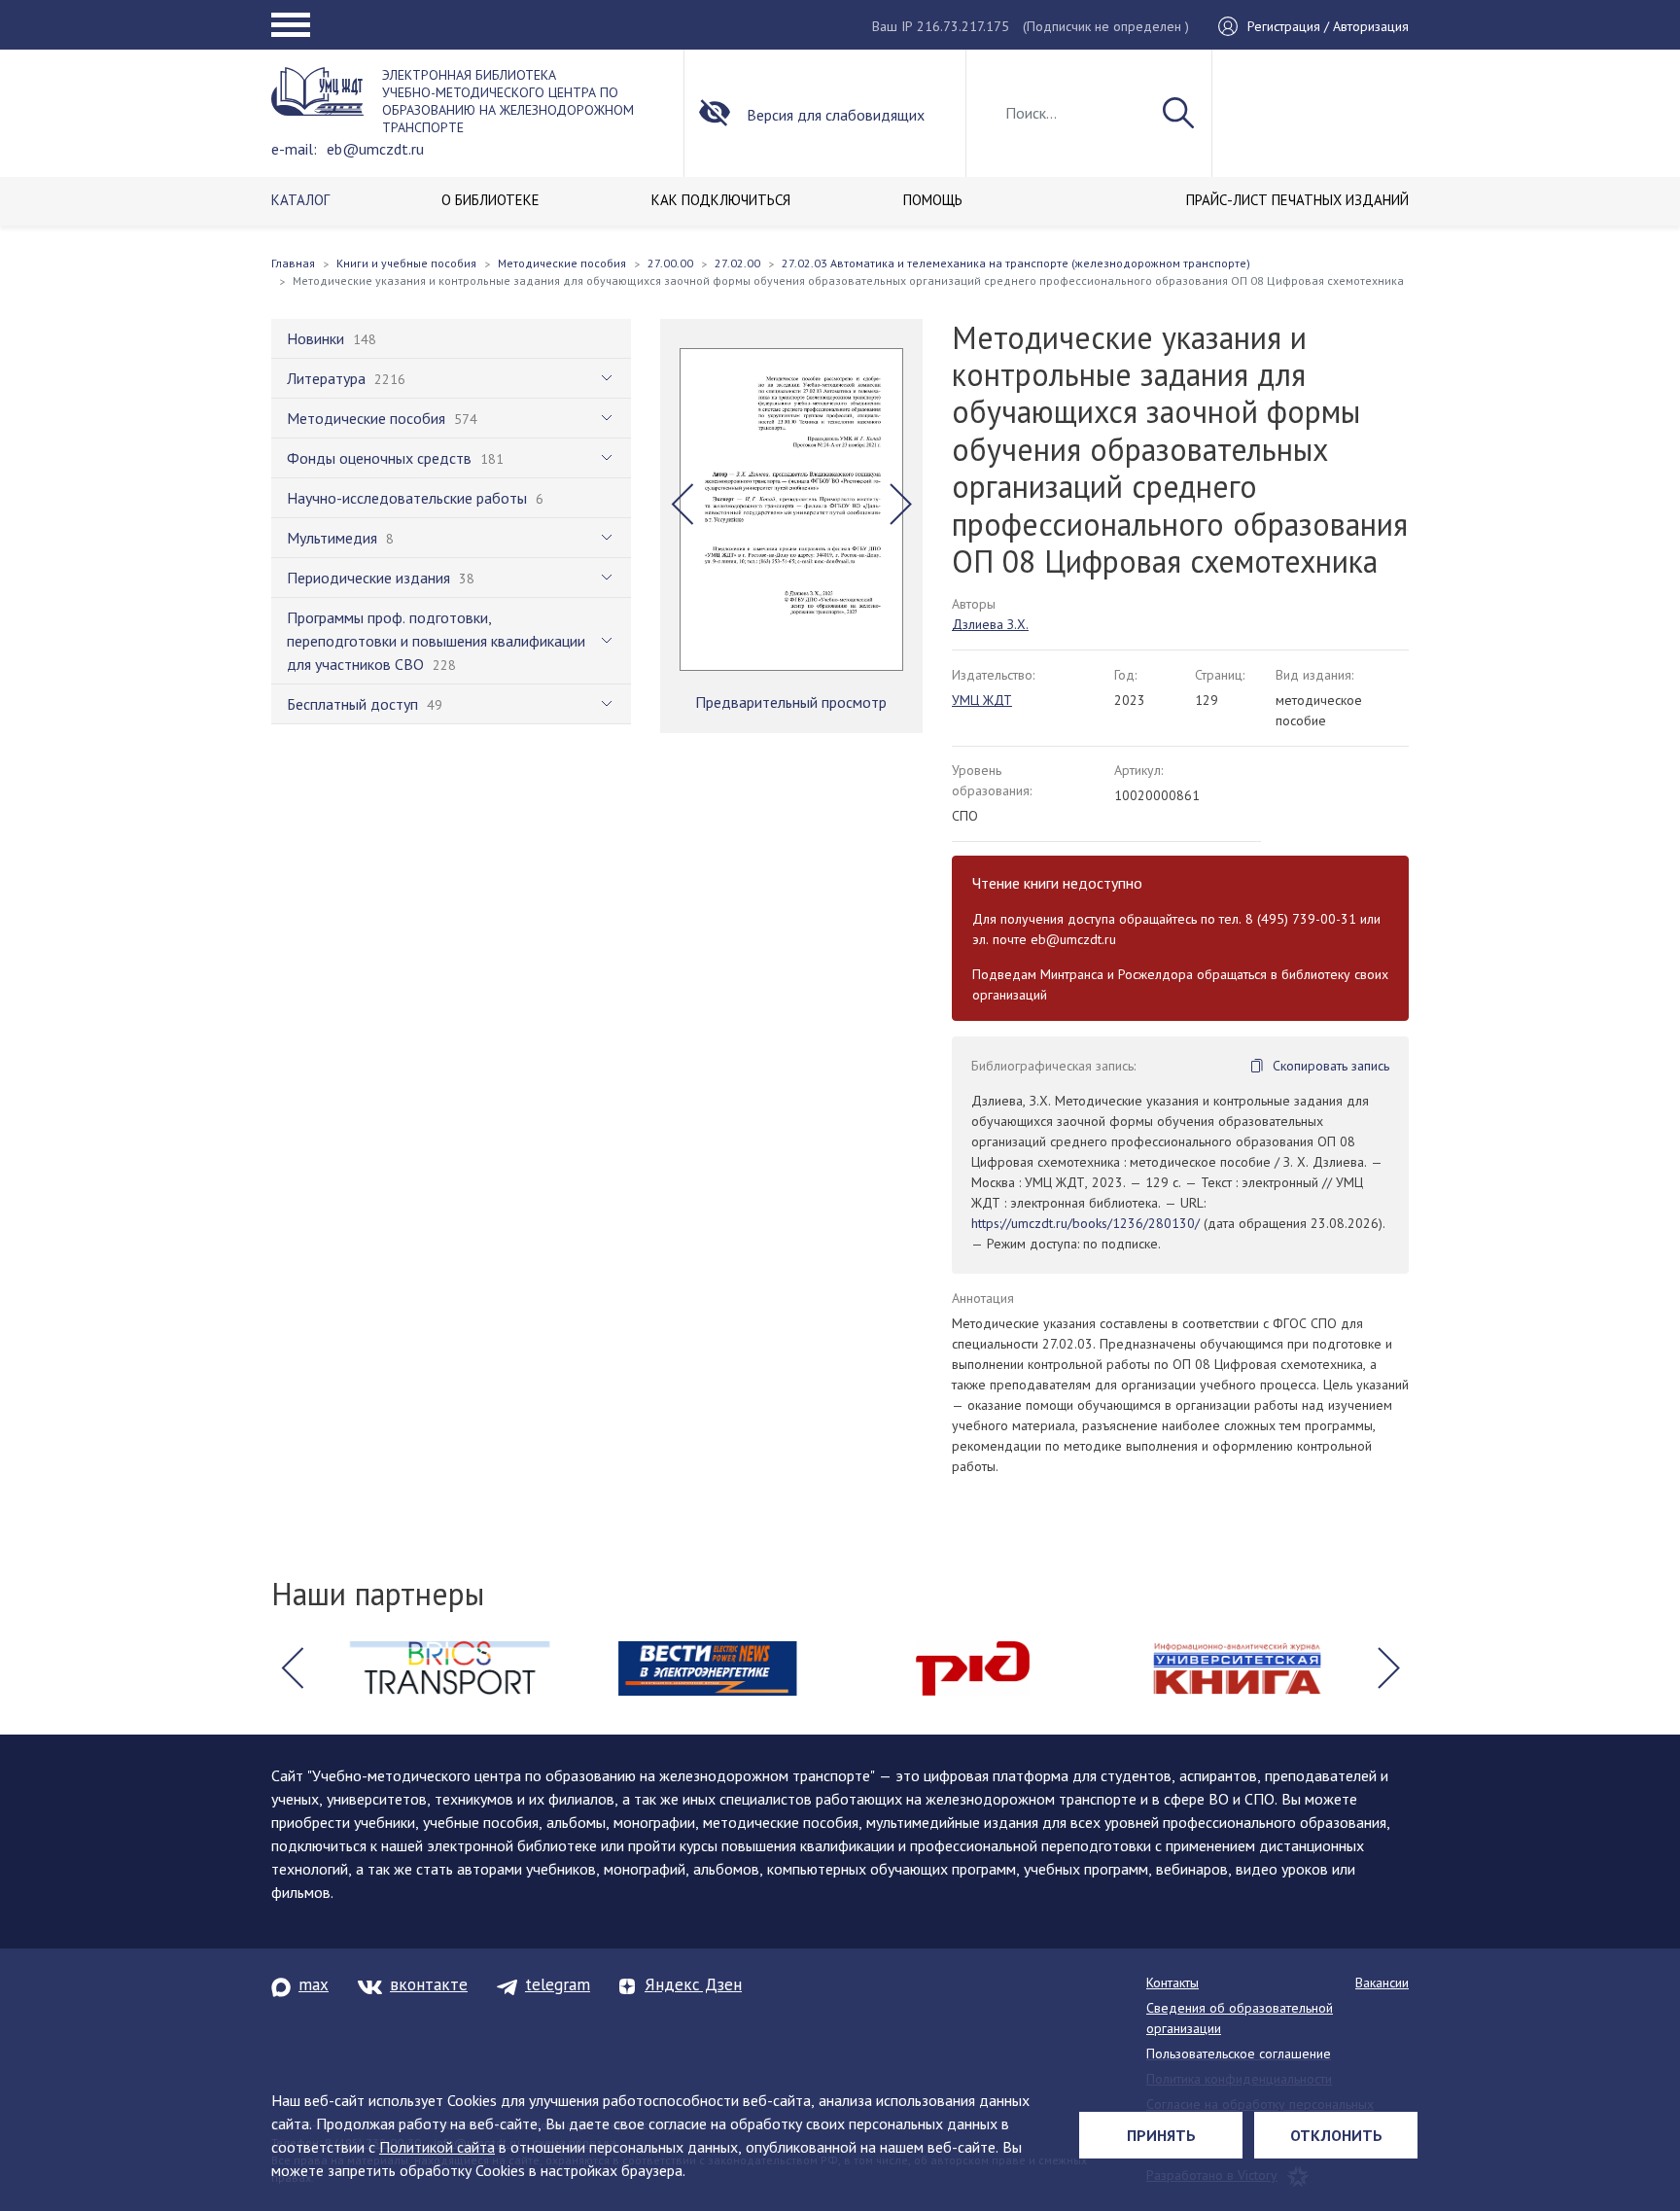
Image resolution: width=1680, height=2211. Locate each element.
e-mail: (294, 149)
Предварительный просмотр (791, 702)
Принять (1161, 2135)
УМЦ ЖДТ (982, 700)
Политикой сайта (437, 2147)
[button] (682, 505)
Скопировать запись (1331, 1066)
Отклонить (1336, 2135)
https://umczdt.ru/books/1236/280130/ (1085, 1223)
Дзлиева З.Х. (990, 624)
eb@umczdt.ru (375, 149)
